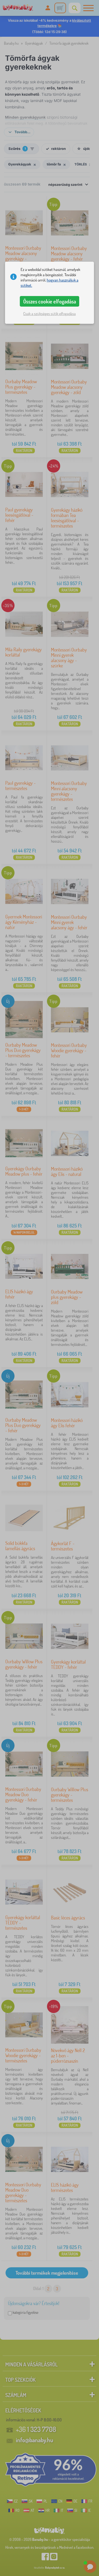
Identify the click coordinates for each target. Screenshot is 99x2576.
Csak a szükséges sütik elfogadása (49, 314)
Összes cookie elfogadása (50, 301)
